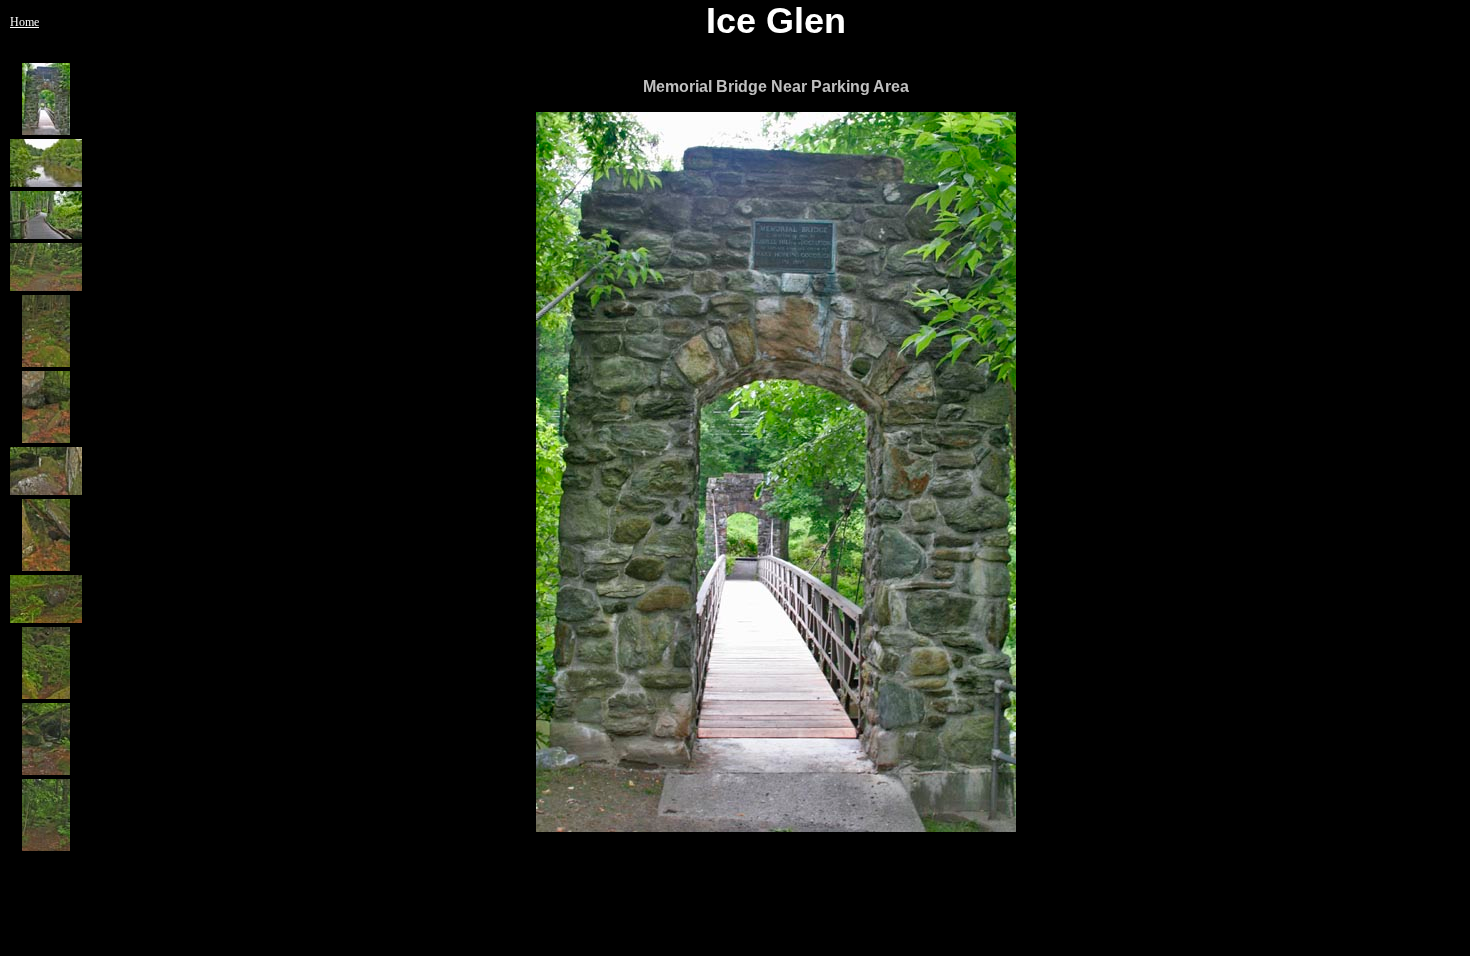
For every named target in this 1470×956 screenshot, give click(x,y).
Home (24, 22)
